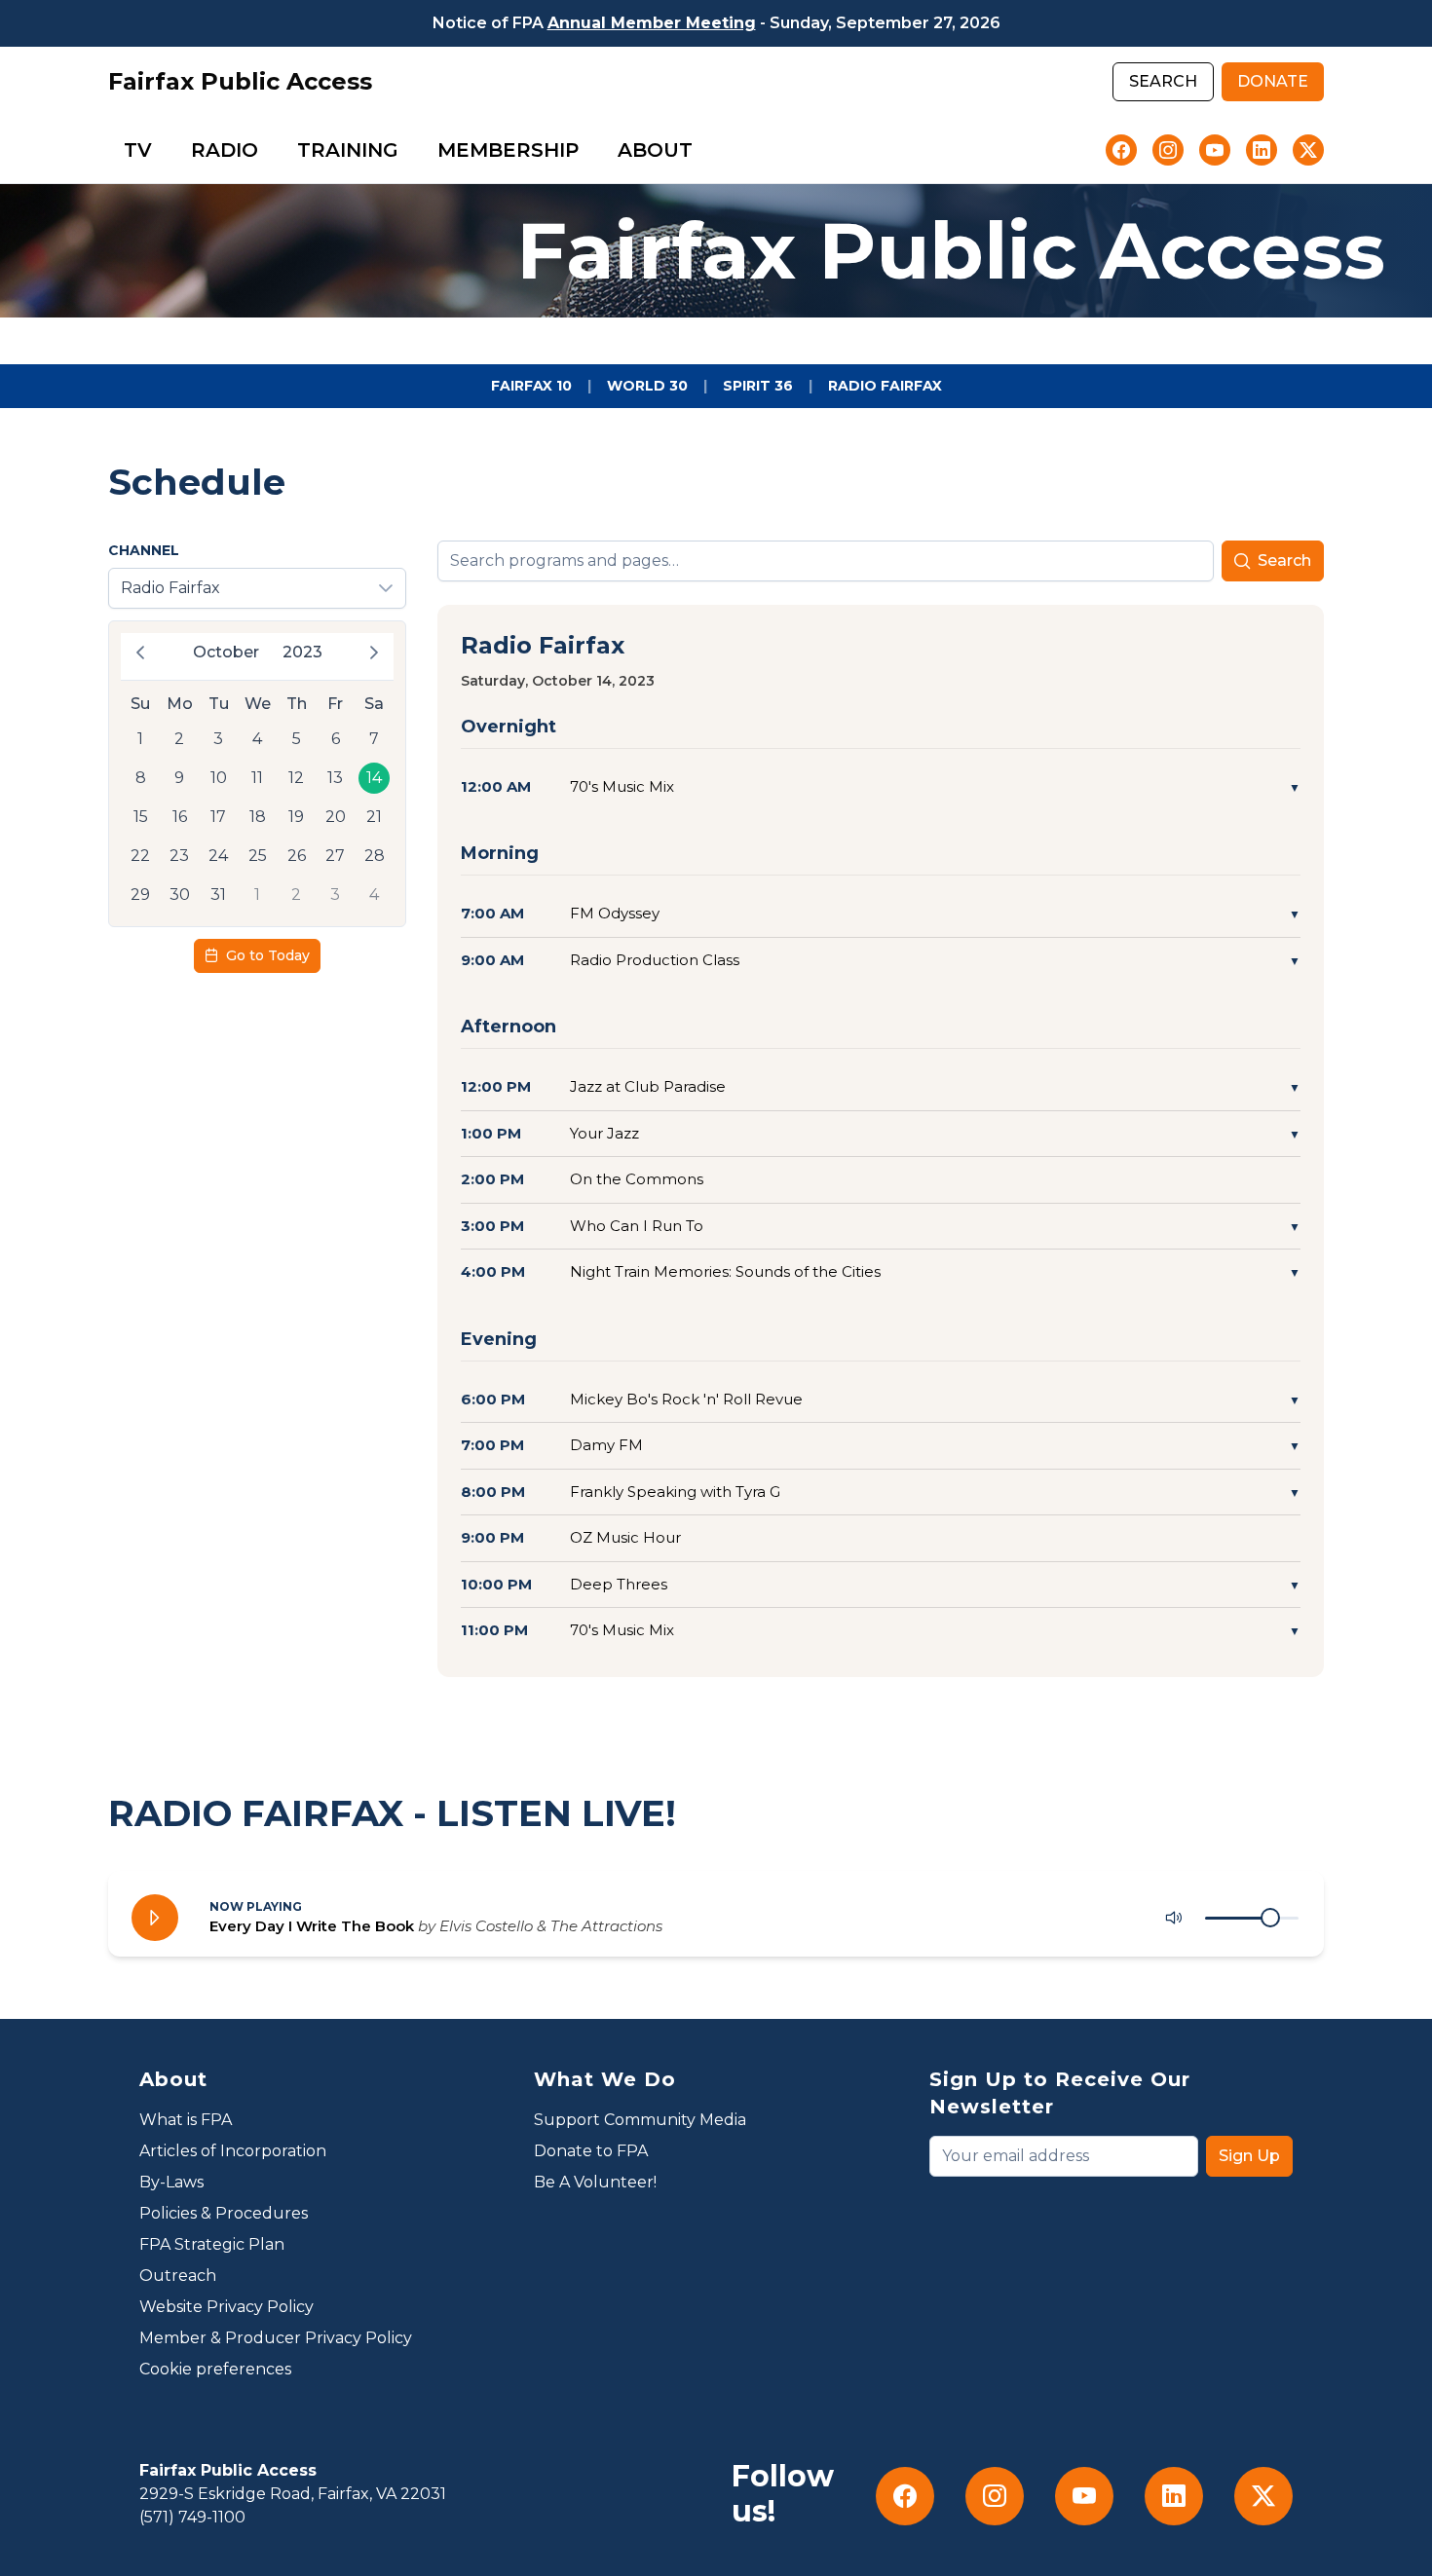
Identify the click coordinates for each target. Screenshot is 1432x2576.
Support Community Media (640, 2120)
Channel (144, 550)
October (226, 652)
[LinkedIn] (1262, 150)
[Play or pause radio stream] (155, 1918)
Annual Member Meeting (652, 23)
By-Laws (171, 2182)
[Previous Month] (140, 653)
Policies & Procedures (224, 2213)
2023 (302, 652)
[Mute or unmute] (1174, 1918)
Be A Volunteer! (595, 2182)
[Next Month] (374, 653)
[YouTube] (1215, 150)
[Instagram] (1168, 150)
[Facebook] (1121, 150)
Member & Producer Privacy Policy (276, 2338)
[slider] (1270, 1918)
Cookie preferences (215, 2369)
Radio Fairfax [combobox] (170, 588)
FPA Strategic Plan (212, 2244)
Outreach (178, 2276)
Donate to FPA (591, 2151)
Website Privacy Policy (226, 2307)
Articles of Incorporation (233, 2151)
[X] (1308, 150)
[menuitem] (138, 150)
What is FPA (186, 2120)
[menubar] (408, 150)
